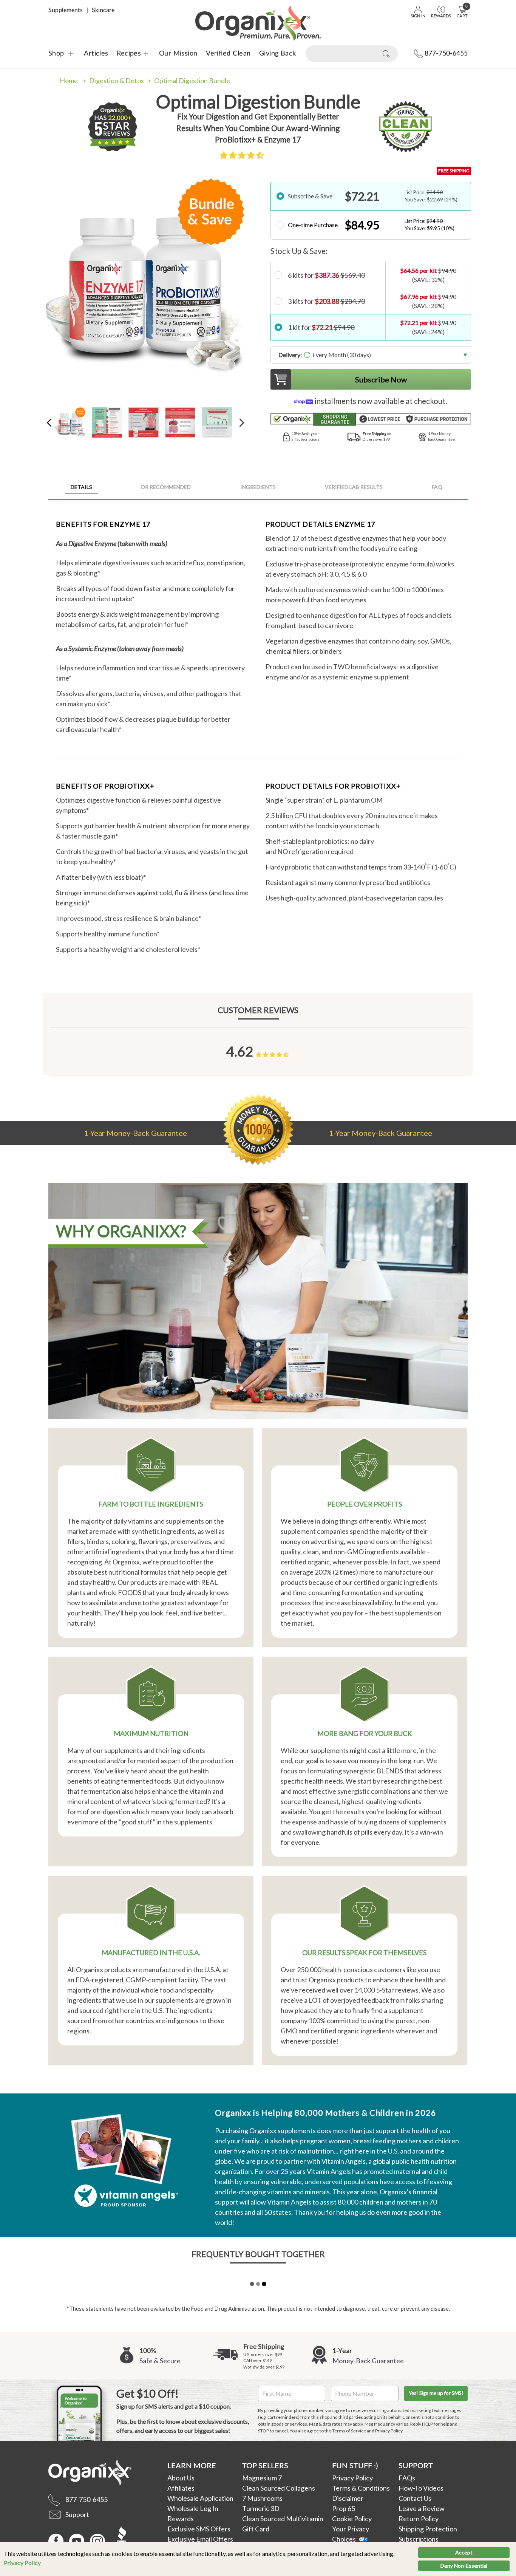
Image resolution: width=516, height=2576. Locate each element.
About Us (181, 2478)
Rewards (181, 2519)
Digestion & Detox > (120, 80)
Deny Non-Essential (464, 2566)
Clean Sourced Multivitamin (283, 2519)
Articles (96, 54)
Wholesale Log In (193, 2508)
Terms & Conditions (361, 2488)
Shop (56, 54)
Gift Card (256, 2529)
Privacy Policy (22, 2563)
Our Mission (178, 54)
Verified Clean (228, 54)
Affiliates (181, 2488)
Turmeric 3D (261, 2508)
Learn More (192, 2465)
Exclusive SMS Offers (199, 2529)
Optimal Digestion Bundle (192, 80)
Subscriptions (419, 2539)
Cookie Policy (352, 2519)
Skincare (103, 10)
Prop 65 (344, 2508)
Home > (73, 80)
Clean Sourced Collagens (279, 2488)
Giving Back (278, 54)
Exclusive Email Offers (200, 2539)
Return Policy (419, 2519)
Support (416, 2465)
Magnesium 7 (262, 2478)
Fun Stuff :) (355, 2465)
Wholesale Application (200, 2498)
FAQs (407, 2478)
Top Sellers (265, 2465)
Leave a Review (422, 2508)
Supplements (66, 10)
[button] (242, 155)
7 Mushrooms (262, 2498)
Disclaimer (348, 2498)
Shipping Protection (428, 2529)
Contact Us (415, 2498)
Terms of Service (349, 2431)
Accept (464, 2552)
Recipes (124, 54)
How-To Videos (421, 2488)
